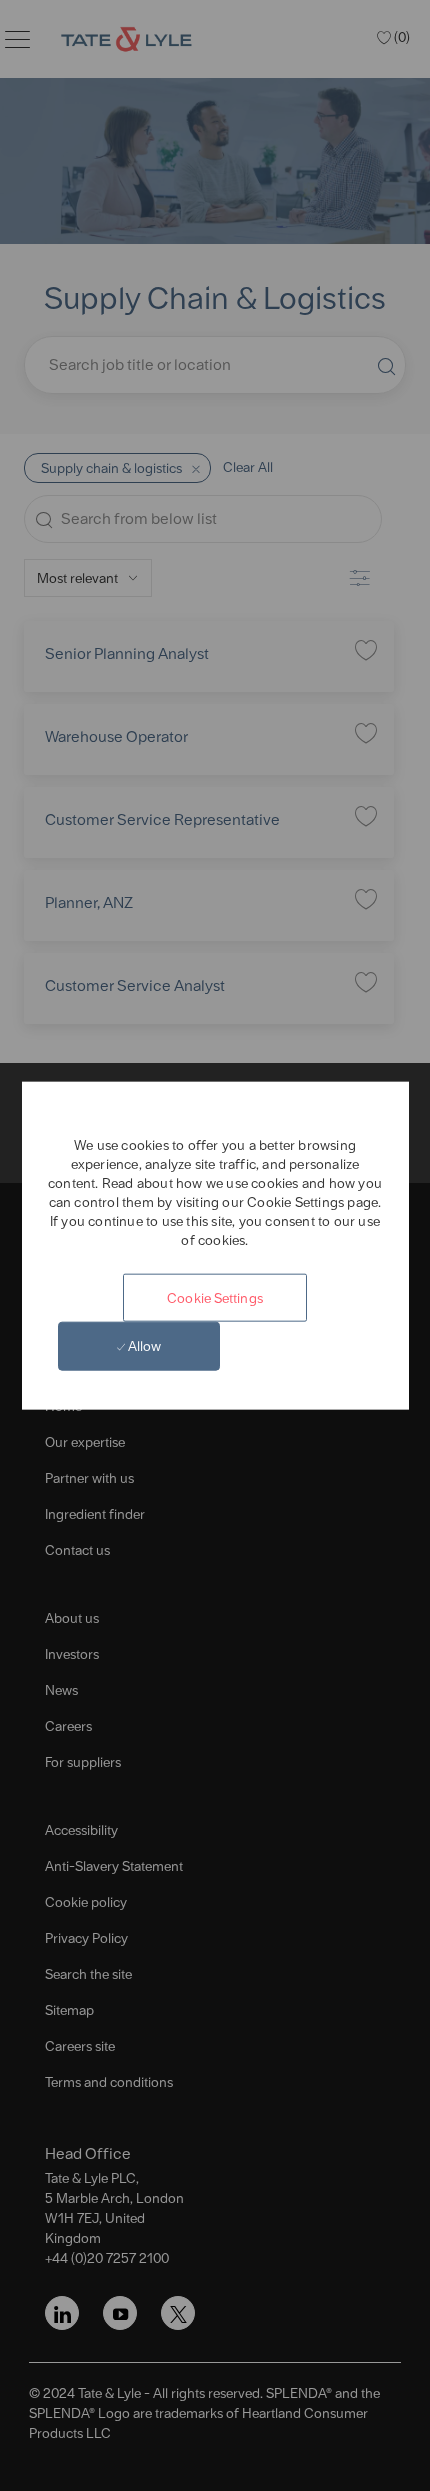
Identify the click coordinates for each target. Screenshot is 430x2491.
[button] (215, 1297)
